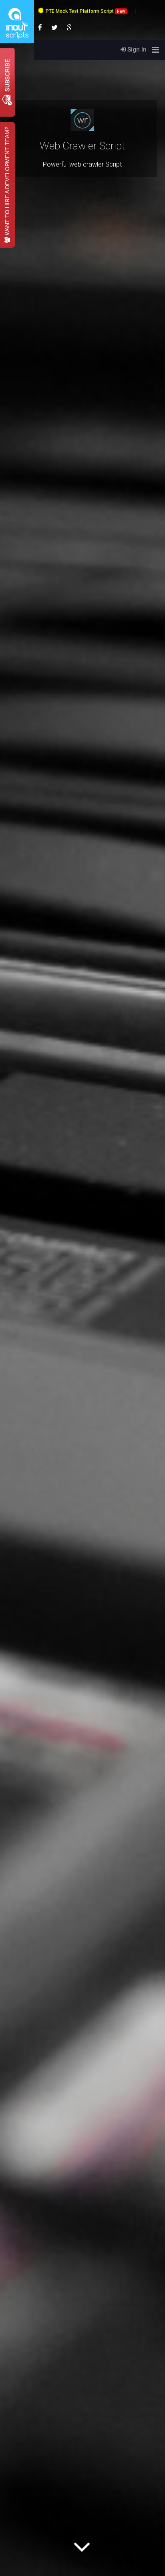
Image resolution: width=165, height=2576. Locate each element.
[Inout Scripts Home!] (17, 42)
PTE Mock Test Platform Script (85, 11)
